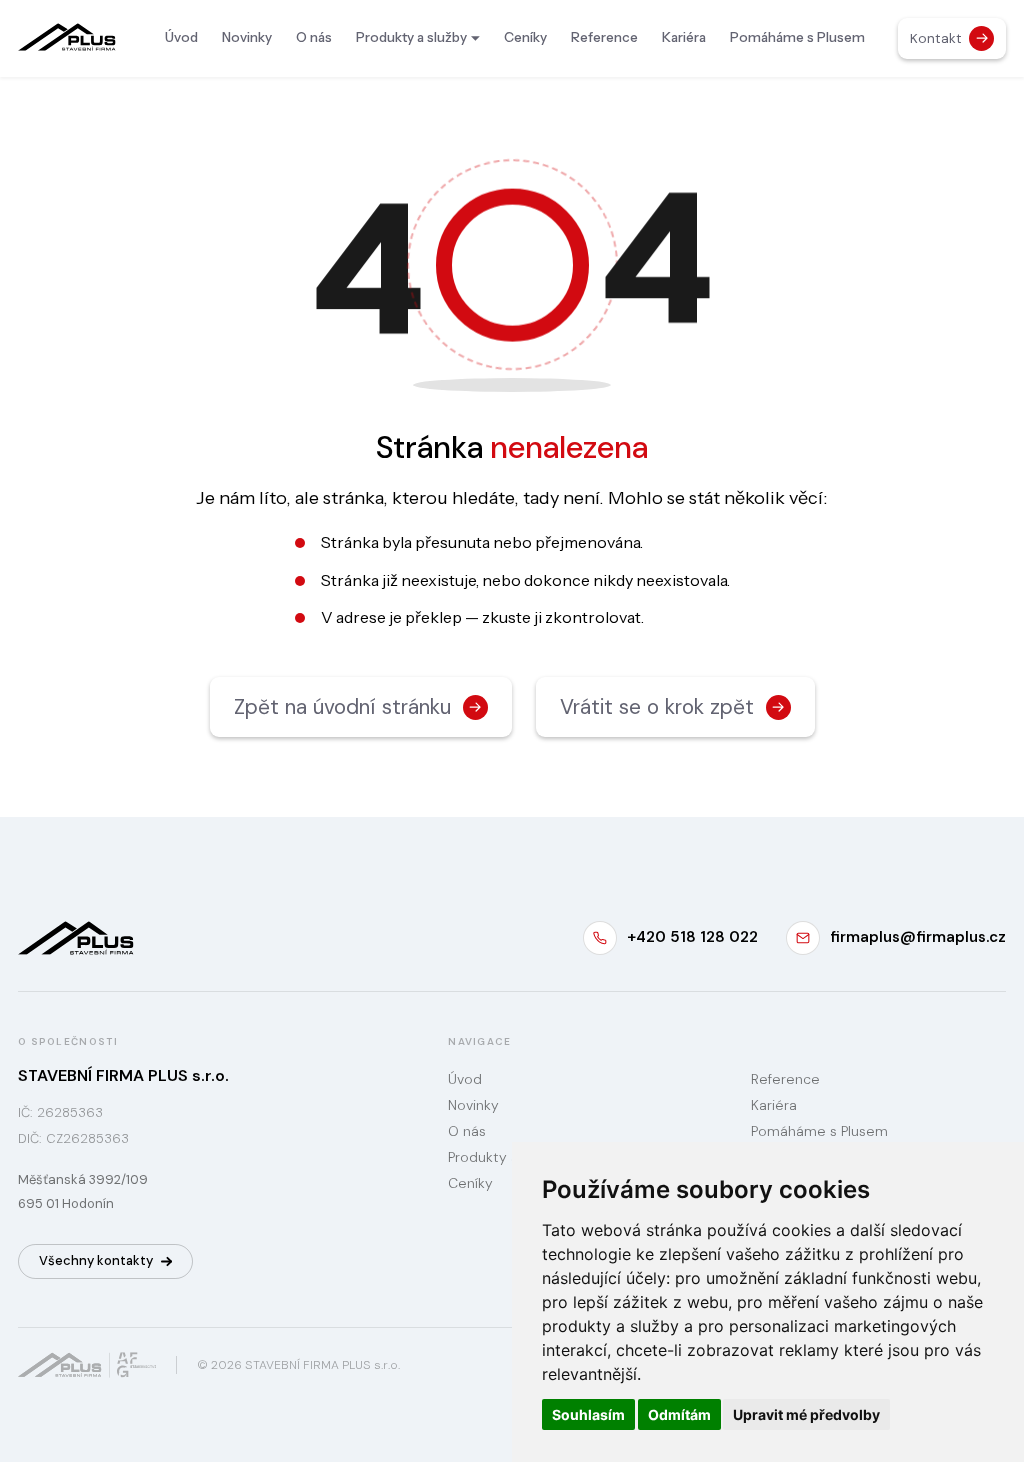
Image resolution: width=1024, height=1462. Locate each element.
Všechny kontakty (96, 1260)
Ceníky (525, 37)
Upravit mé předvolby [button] (806, 1414)
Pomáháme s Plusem (797, 37)
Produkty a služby (411, 37)
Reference (604, 37)
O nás (314, 37)
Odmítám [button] (679, 1414)
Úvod (181, 37)
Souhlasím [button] (588, 1414)
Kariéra (684, 37)
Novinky (247, 37)
